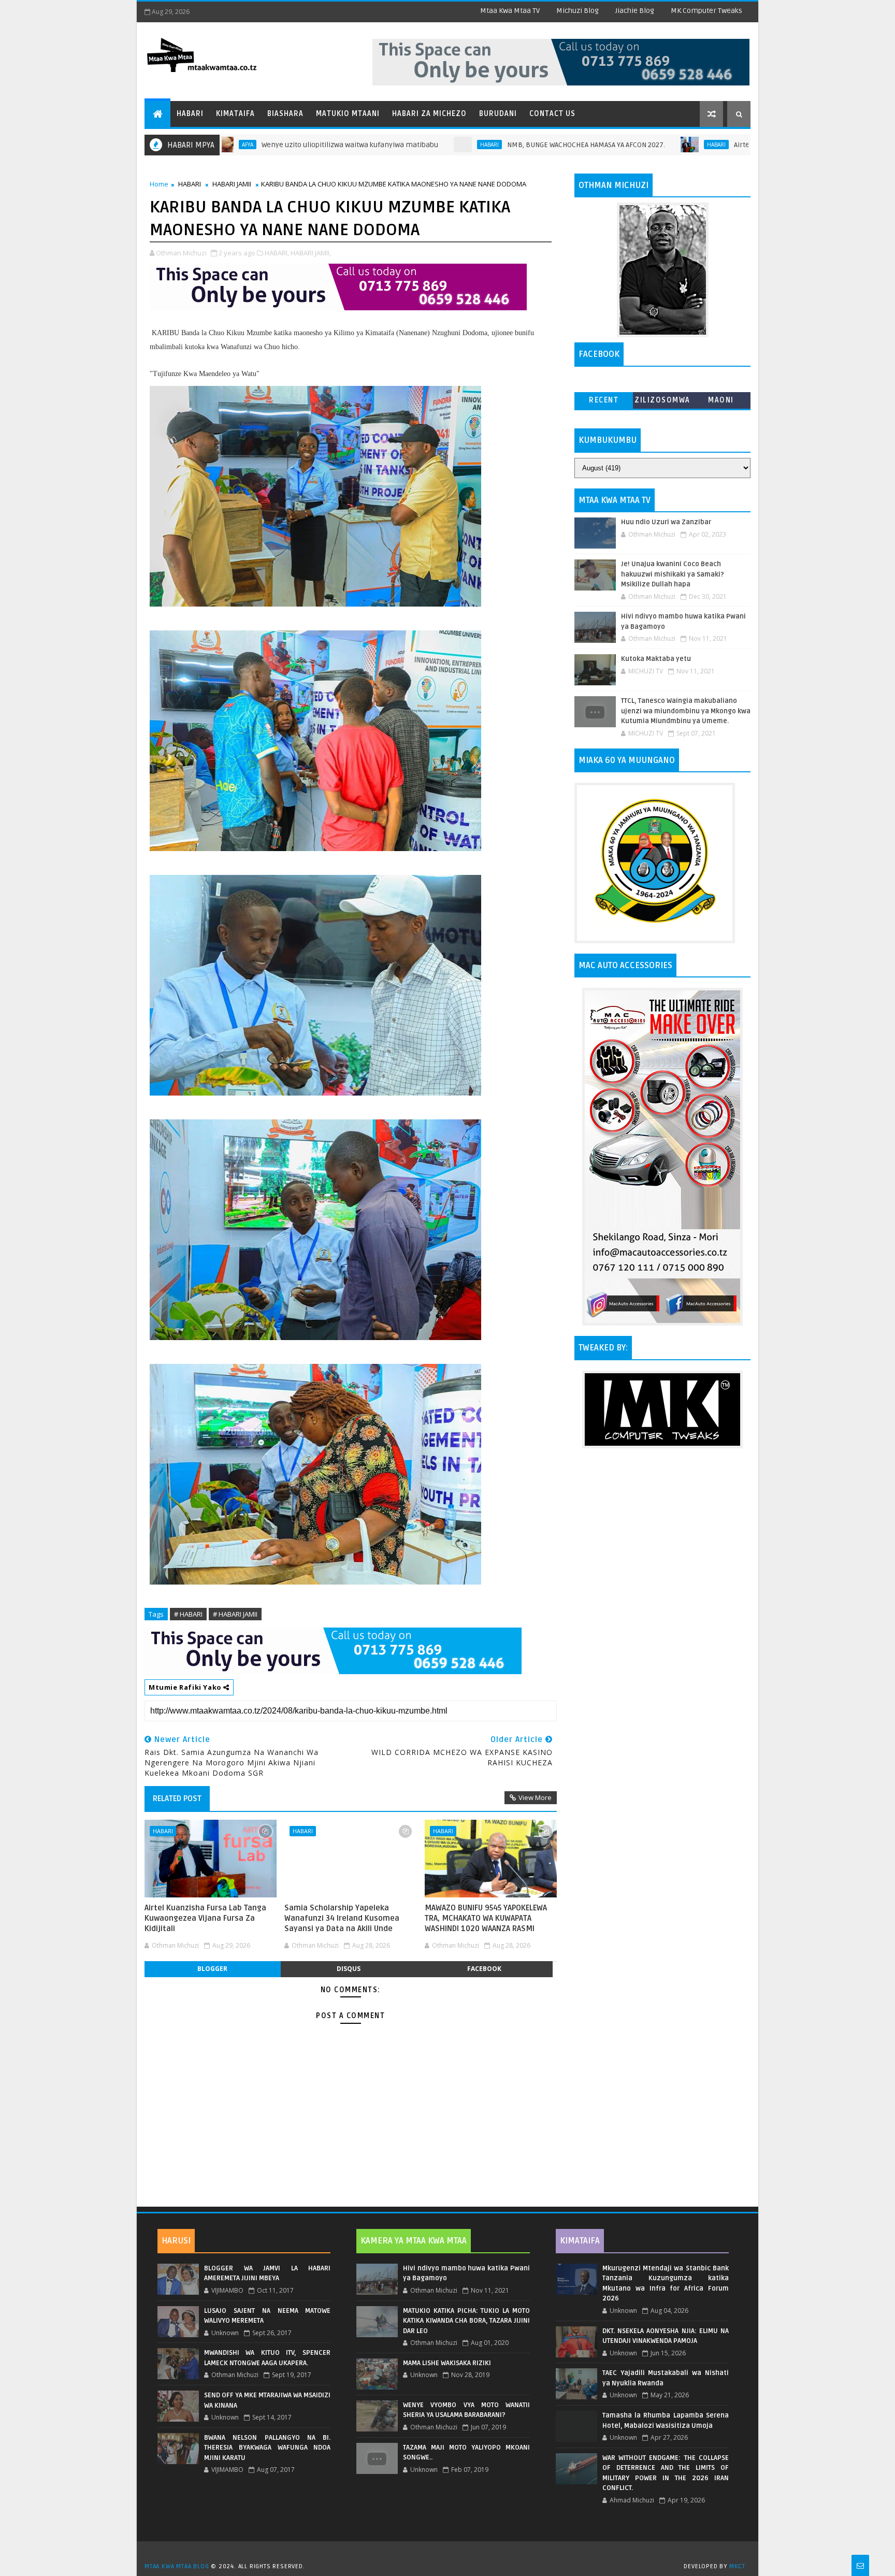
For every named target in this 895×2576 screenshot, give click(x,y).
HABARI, (277, 253)
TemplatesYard (451, 2553)
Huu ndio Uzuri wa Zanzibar (666, 522)
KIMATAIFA (580, 2241)
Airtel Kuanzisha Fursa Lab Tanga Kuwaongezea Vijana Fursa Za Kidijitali (748, 145)
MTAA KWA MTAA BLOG (177, 2566)
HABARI (384, 145)
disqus (349, 1969)
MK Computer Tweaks (706, 11)
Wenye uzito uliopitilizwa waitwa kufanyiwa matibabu (244, 145)
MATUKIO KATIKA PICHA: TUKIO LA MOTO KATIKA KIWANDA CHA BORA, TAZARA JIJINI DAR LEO (466, 2321)
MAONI (721, 400)
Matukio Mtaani (348, 114)
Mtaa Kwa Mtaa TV (510, 11)
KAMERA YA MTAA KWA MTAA (414, 2241)
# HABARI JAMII (235, 1614)
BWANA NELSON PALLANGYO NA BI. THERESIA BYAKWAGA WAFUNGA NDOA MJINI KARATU (267, 2448)
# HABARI (188, 1614)
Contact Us (552, 114)
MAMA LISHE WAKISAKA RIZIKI (447, 2363)
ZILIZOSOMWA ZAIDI (662, 402)
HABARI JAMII (232, 184)
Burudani (498, 114)
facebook (484, 1969)
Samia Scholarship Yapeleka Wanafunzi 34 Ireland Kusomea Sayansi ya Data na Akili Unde (342, 1918)
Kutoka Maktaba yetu (656, 659)
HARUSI (176, 2241)
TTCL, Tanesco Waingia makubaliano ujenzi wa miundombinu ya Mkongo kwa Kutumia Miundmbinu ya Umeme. (686, 711)
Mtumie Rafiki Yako (186, 1687)
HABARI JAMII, (311, 253)
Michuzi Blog (578, 11)
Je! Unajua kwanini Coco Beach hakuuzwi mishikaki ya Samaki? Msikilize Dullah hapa (673, 574)
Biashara (285, 114)
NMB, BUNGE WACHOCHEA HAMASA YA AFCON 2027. (480, 145)
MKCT (737, 2566)
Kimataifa (235, 114)
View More (535, 1797)
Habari (190, 114)
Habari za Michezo (429, 114)
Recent (604, 400)
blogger (212, 1969)
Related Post (177, 1798)
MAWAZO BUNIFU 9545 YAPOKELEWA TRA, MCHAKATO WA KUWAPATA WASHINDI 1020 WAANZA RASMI (486, 1918)
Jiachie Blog (635, 11)
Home (159, 184)
